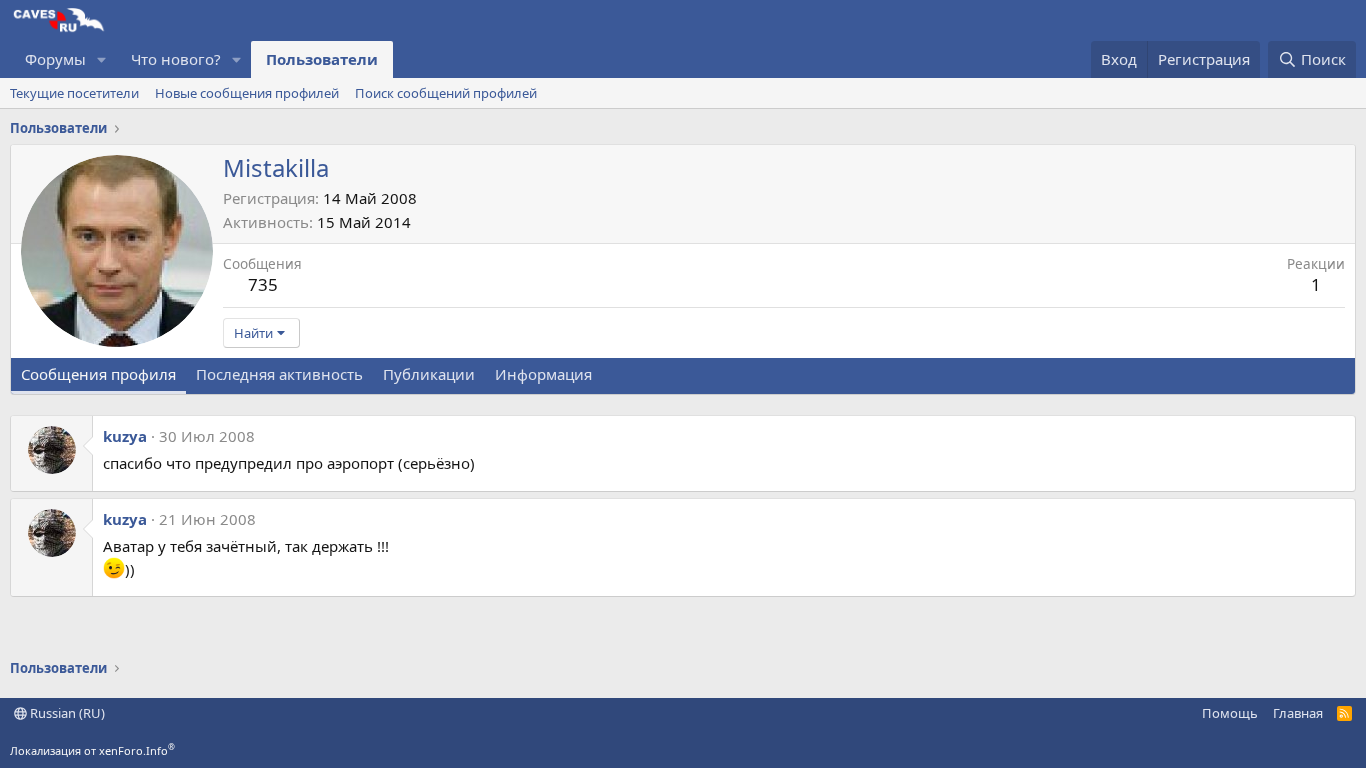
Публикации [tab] (429, 374)
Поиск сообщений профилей (446, 93)
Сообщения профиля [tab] (98, 374)
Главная (1298, 713)
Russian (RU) (66, 713)
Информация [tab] (543, 374)
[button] (102, 59)
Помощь (1230, 713)
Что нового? (176, 59)
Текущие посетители (74, 93)
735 (263, 284)
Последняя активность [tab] (279, 374)
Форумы (55, 59)
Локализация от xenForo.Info (92, 750)
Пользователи (322, 59)
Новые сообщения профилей (247, 93)
